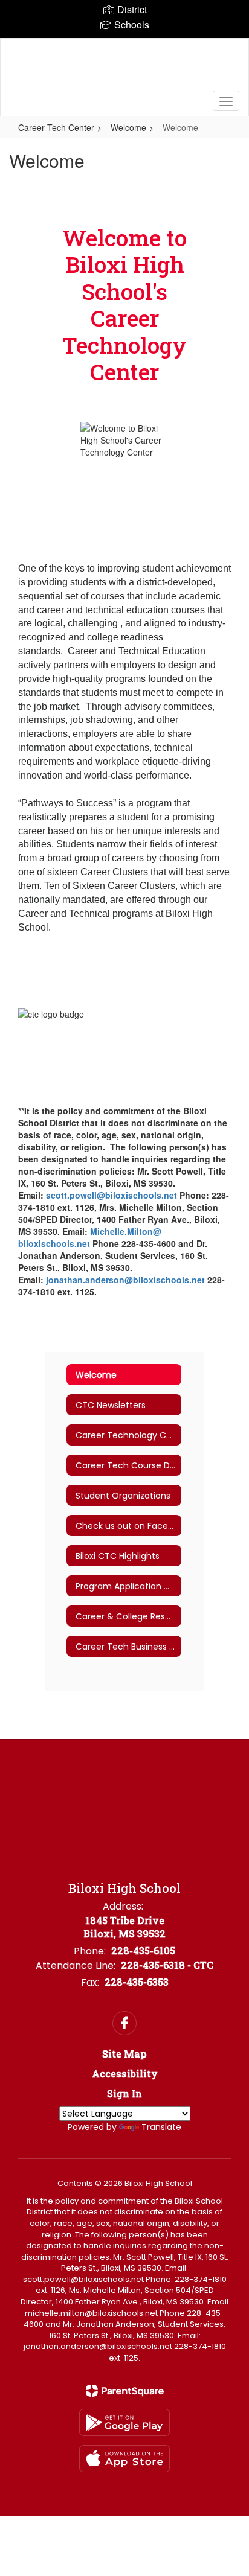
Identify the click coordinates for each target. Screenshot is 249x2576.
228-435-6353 (137, 1982)
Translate (161, 2127)
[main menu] (226, 101)
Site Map (124, 2054)
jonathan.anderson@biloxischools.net (125, 1280)
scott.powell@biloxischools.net (112, 1195)
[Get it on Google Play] (124, 2422)
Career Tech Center (56, 127)
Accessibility (125, 2074)
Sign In (124, 2093)
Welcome (128, 127)
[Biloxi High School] (124, 68)
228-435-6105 (143, 1950)
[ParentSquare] (125, 2391)
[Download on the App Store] (124, 2459)
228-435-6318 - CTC (167, 1965)
